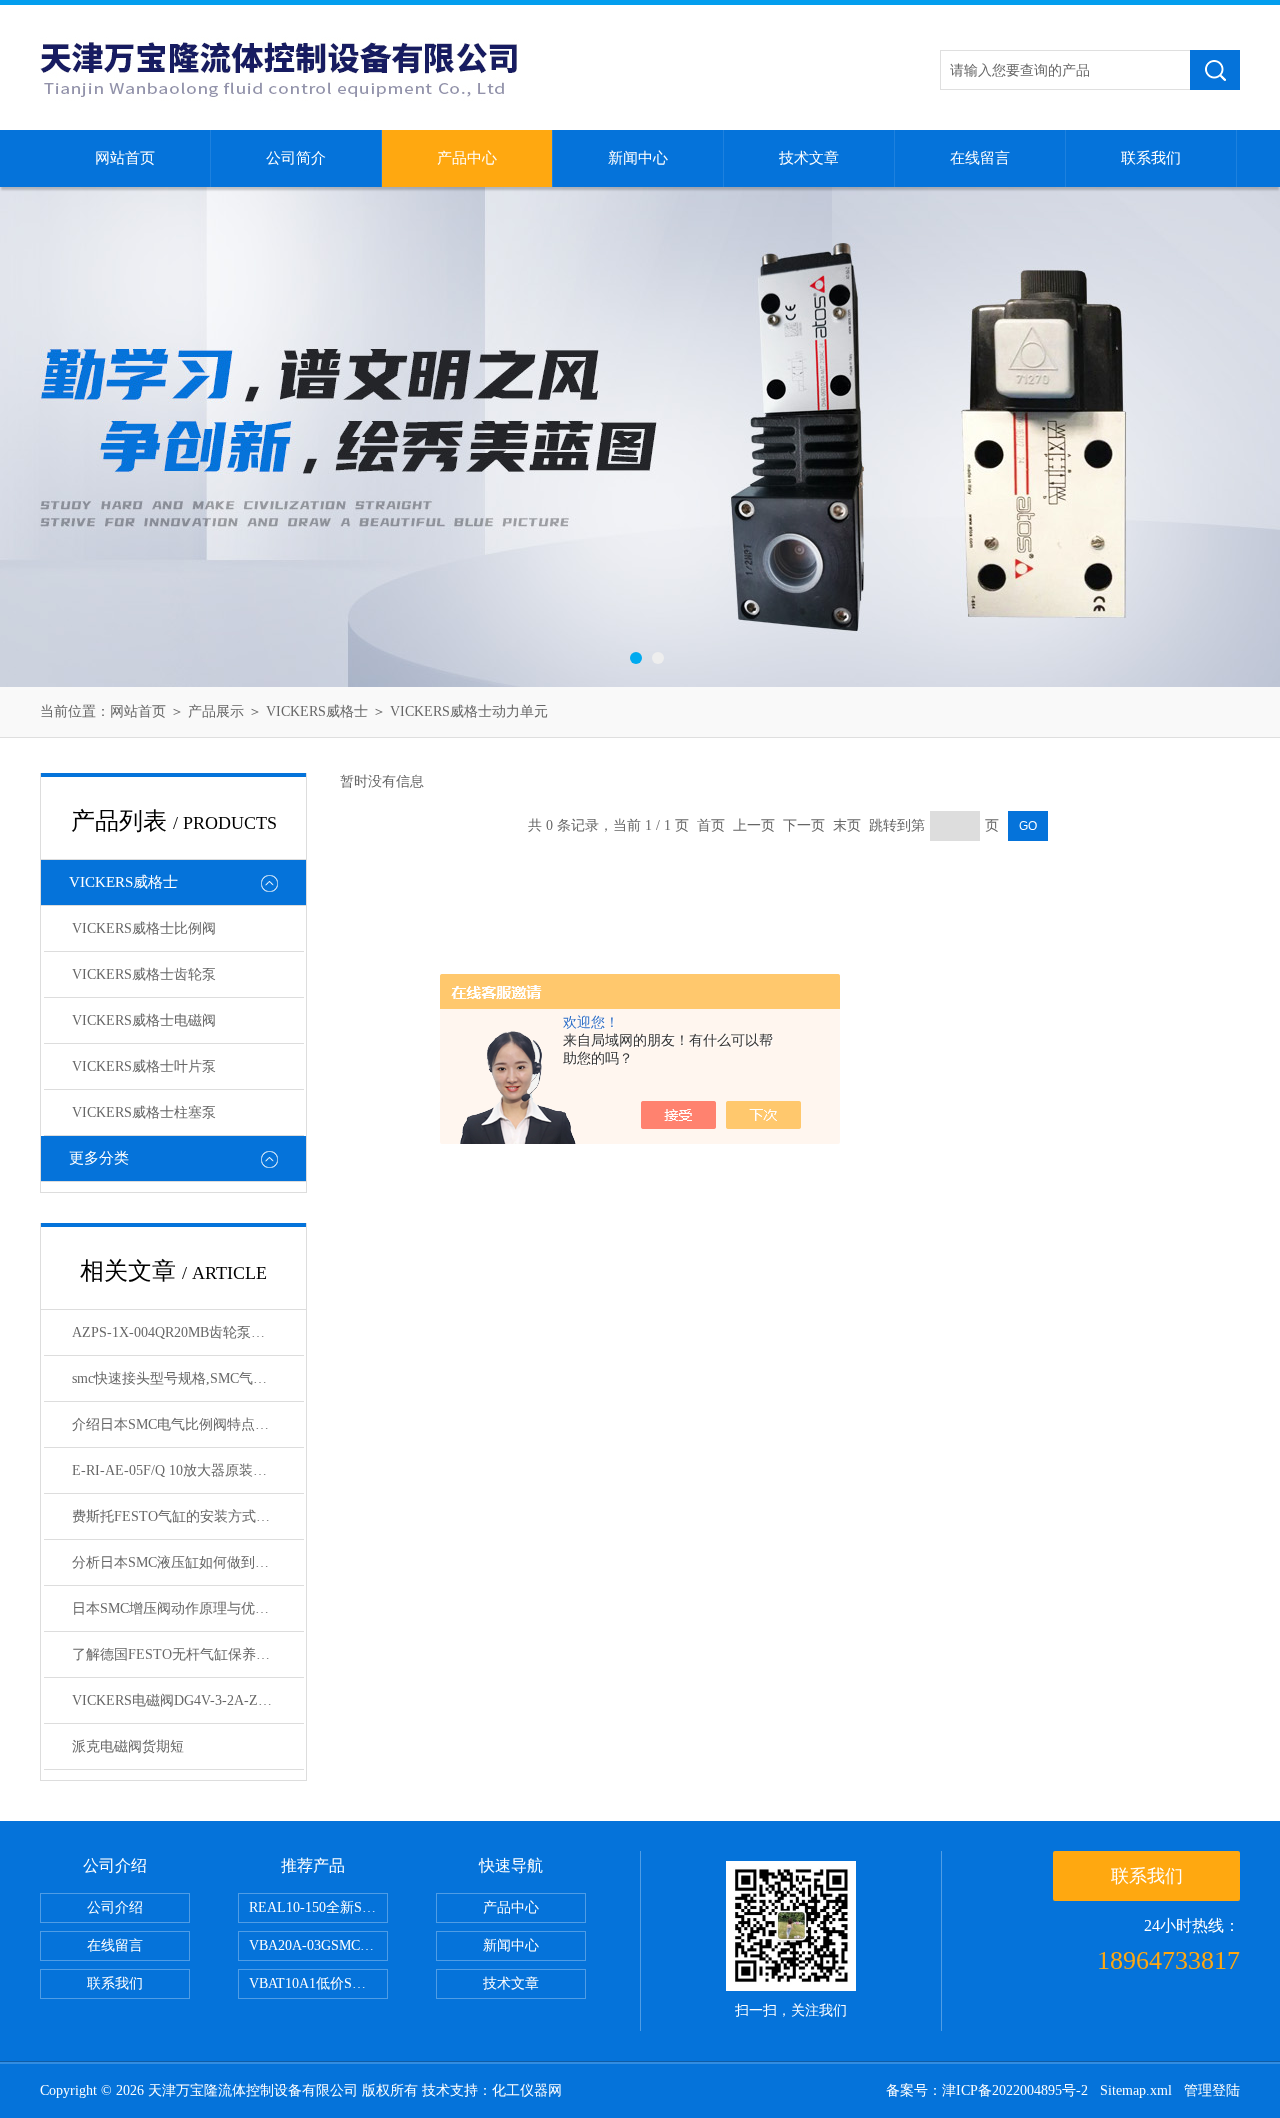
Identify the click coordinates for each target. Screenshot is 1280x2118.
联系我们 (1151, 158)
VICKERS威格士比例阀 (144, 928)
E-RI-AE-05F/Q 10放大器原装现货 (176, 1470)
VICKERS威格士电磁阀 (144, 1020)
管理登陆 (1212, 2090)
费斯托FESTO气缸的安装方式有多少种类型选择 (188, 1516)
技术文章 (809, 158)
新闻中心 (638, 158)
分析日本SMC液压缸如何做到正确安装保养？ (188, 1562)
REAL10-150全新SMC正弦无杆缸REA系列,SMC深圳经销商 (318, 1907)
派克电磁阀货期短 (128, 1746)
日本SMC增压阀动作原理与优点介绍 (184, 1608)
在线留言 (980, 158)
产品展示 (216, 711)
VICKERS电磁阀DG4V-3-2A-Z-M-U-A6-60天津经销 (188, 1700)
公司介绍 (115, 1907)
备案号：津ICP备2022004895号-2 (987, 2090)
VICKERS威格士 (317, 711)
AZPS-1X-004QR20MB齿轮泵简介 (175, 1332)
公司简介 (296, 158)
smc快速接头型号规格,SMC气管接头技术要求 (188, 1378)
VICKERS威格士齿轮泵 (144, 974)
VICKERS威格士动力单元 (469, 711)
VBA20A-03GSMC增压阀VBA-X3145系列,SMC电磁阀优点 (318, 1945)
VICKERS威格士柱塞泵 (144, 1112)
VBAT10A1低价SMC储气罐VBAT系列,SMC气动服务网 (318, 1983)
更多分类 (99, 1158)
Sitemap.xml (1136, 2090)
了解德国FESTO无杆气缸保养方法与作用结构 (188, 1654)
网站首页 (125, 158)
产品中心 (467, 158)
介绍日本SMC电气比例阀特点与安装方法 (188, 1424)
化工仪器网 (527, 2090)
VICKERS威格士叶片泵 (144, 1066)
